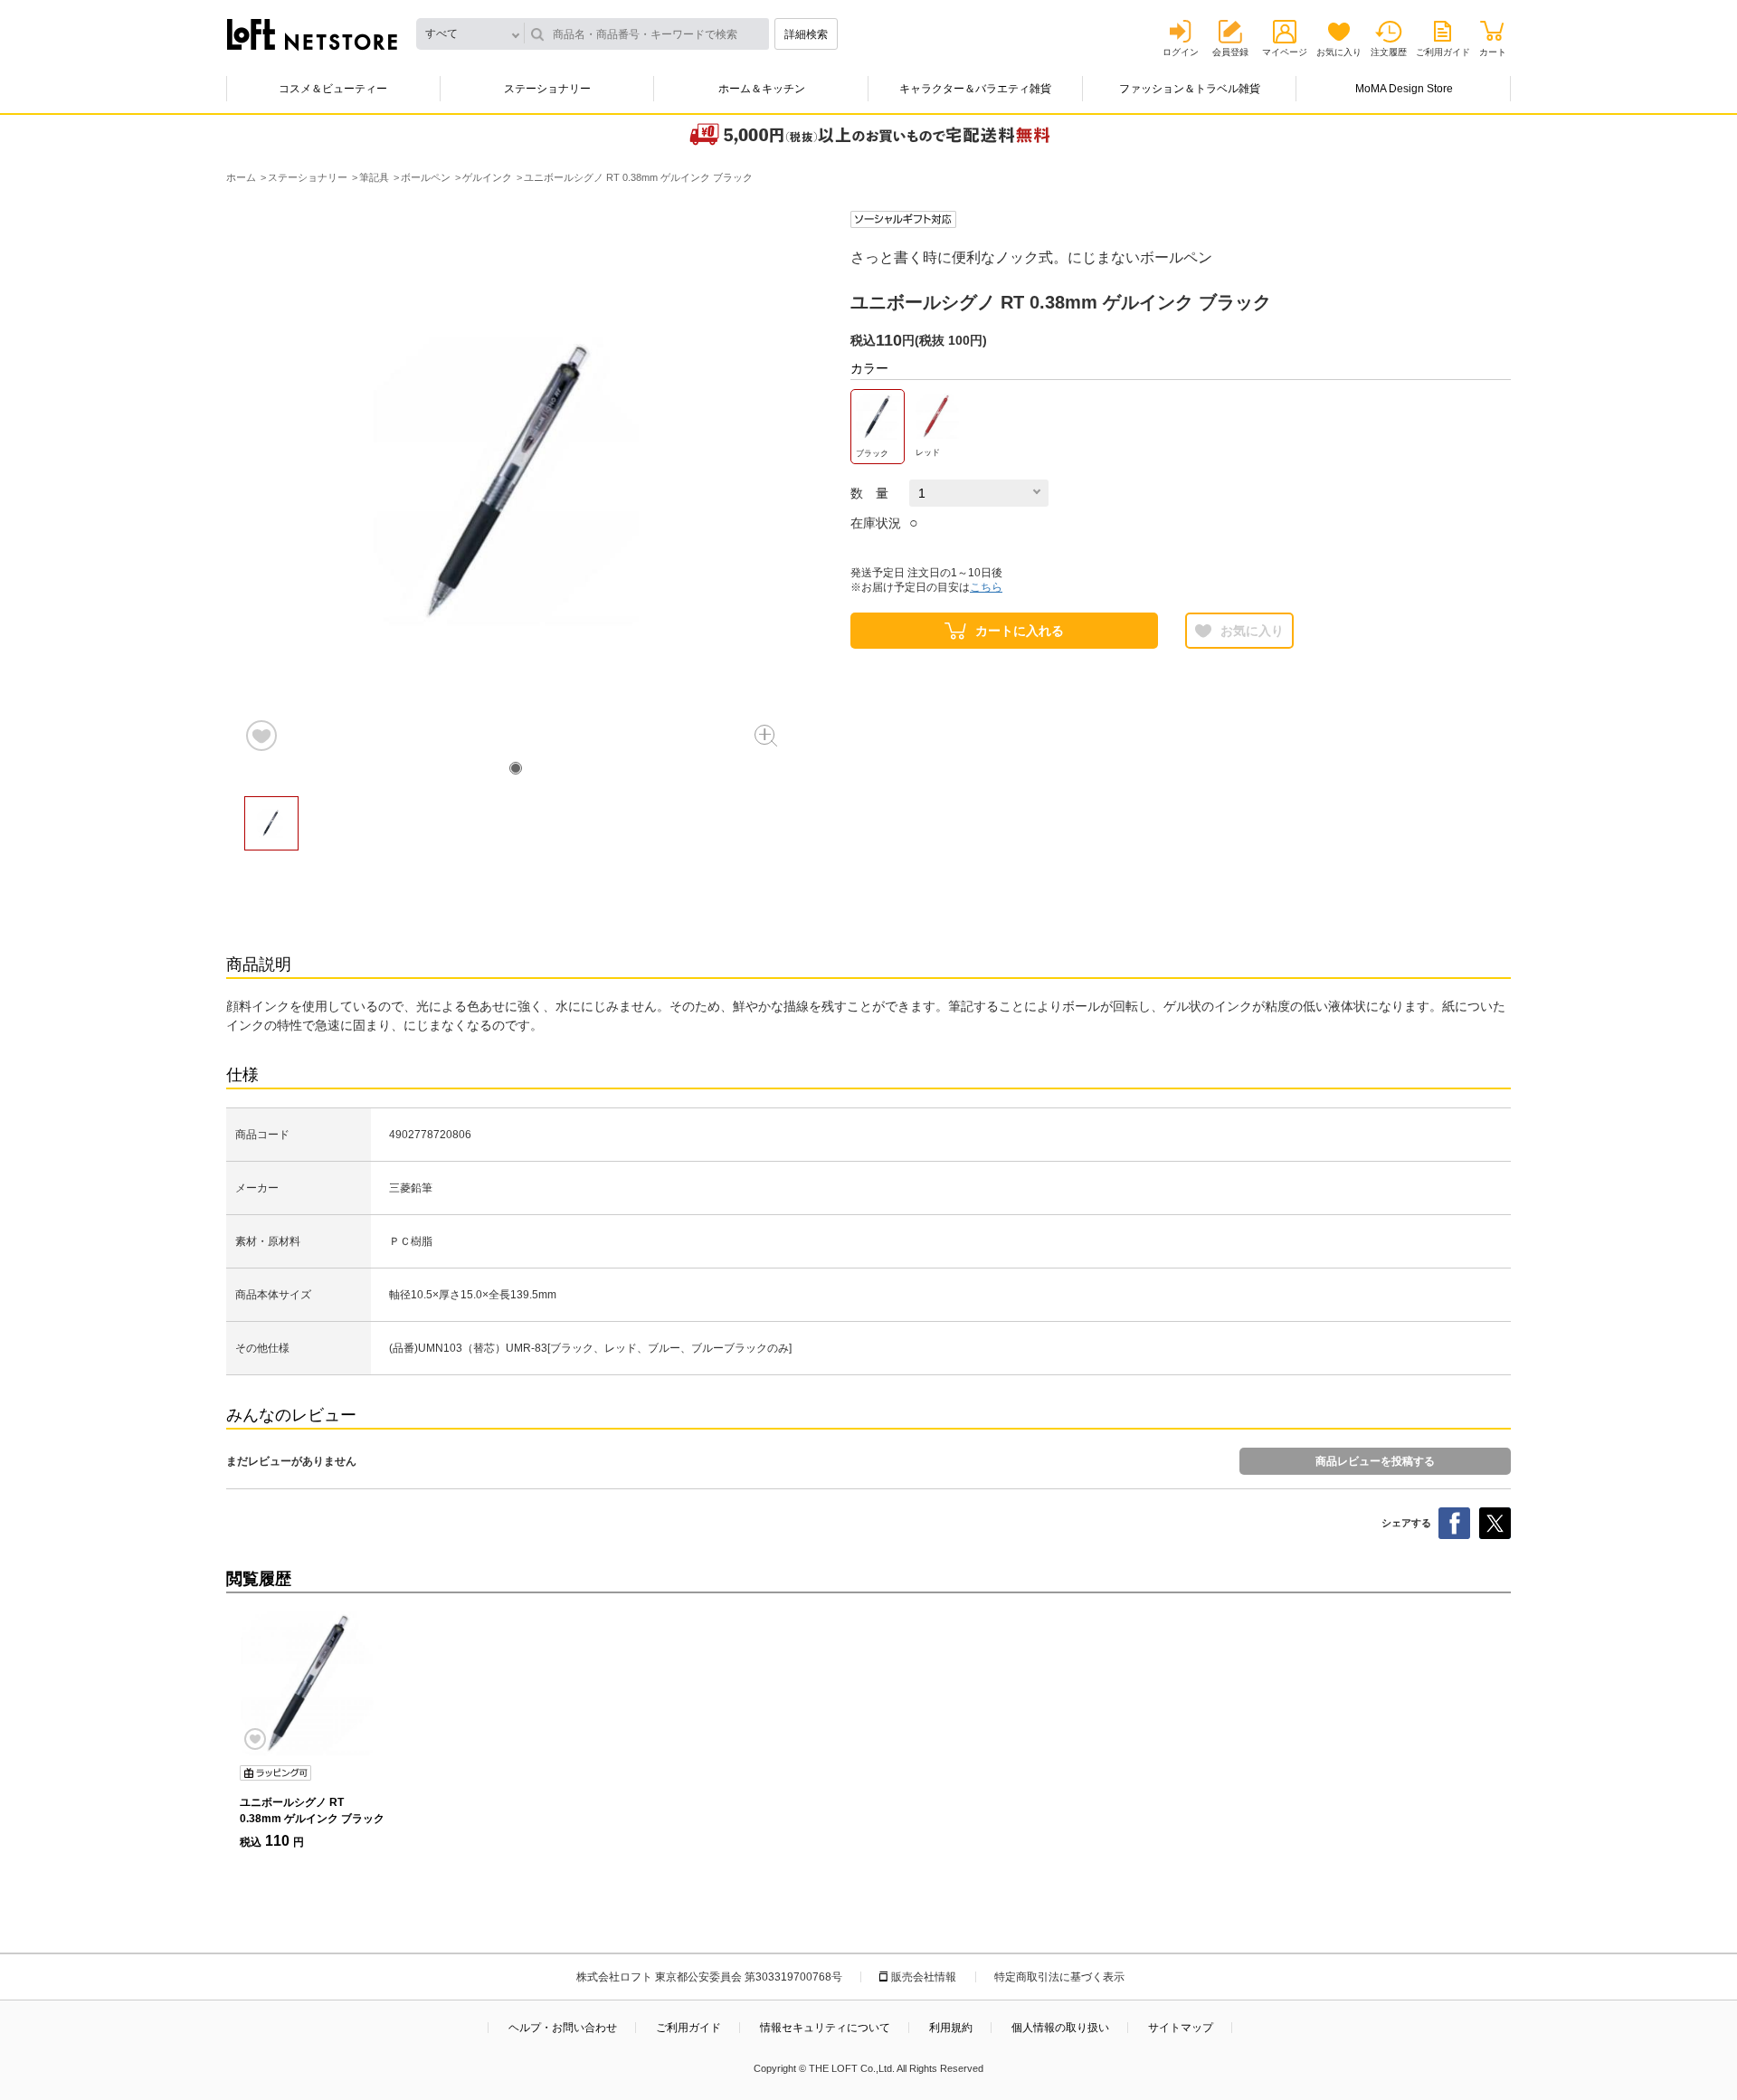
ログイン (1181, 52)
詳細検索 (806, 34)
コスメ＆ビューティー (333, 89)
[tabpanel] (516, 482)
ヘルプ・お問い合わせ (563, 2028)
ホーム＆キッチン (762, 89)
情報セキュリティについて (825, 2028)
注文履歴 (1389, 52)
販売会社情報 (924, 1977)
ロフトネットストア (312, 34)
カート (1493, 52)
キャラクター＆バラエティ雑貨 (975, 89)
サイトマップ (1181, 2028)
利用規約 (951, 2028)
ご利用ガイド (1443, 52)
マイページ (1285, 52)
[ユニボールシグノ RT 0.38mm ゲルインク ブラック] (312, 1684)
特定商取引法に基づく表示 (1059, 1977)
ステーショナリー (547, 89)
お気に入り (1339, 52)
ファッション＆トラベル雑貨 (1190, 89)
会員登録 (1230, 52)
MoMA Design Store (1404, 89)
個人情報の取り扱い (1060, 2028)
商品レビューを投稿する (1375, 1461)
